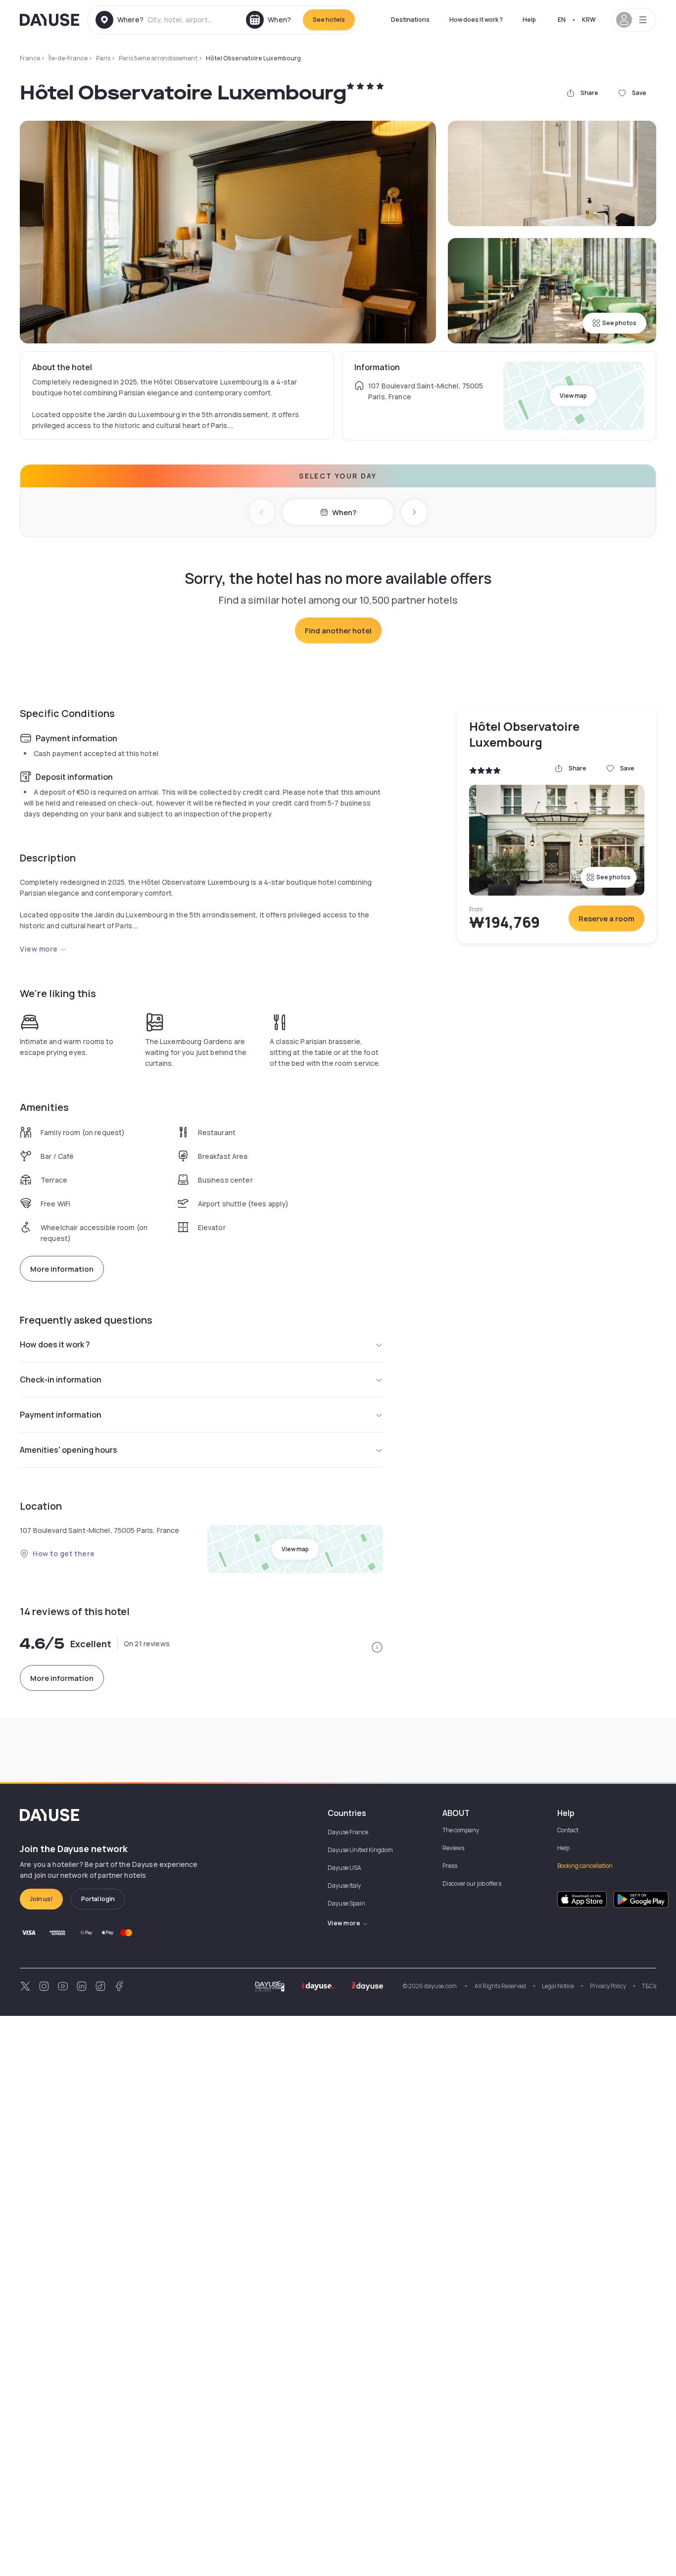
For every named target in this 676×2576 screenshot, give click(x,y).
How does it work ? (476, 20)
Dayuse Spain (346, 1903)
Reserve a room (606, 919)
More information (62, 1269)
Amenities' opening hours (69, 1450)
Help (529, 20)
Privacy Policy (608, 1986)
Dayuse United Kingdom (360, 1850)
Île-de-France (68, 58)
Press (450, 1866)
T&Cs (649, 1986)
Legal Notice (558, 1986)
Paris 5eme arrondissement (158, 58)
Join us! (41, 1899)
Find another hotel (338, 631)
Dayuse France (348, 1832)
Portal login (98, 1899)
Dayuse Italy (344, 1885)
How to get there (64, 1553)
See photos (619, 323)
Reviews (453, 1848)
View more (39, 949)
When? (344, 512)
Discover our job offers (472, 1884)
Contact (568, 1830)
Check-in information (61, 1380)
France (30, 58)
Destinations (410, 20)
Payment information (61, 1415)
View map (573, 396)
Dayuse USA (344, 1868)
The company (461, 1830)
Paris (103, 58)
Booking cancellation (585, 1866)
